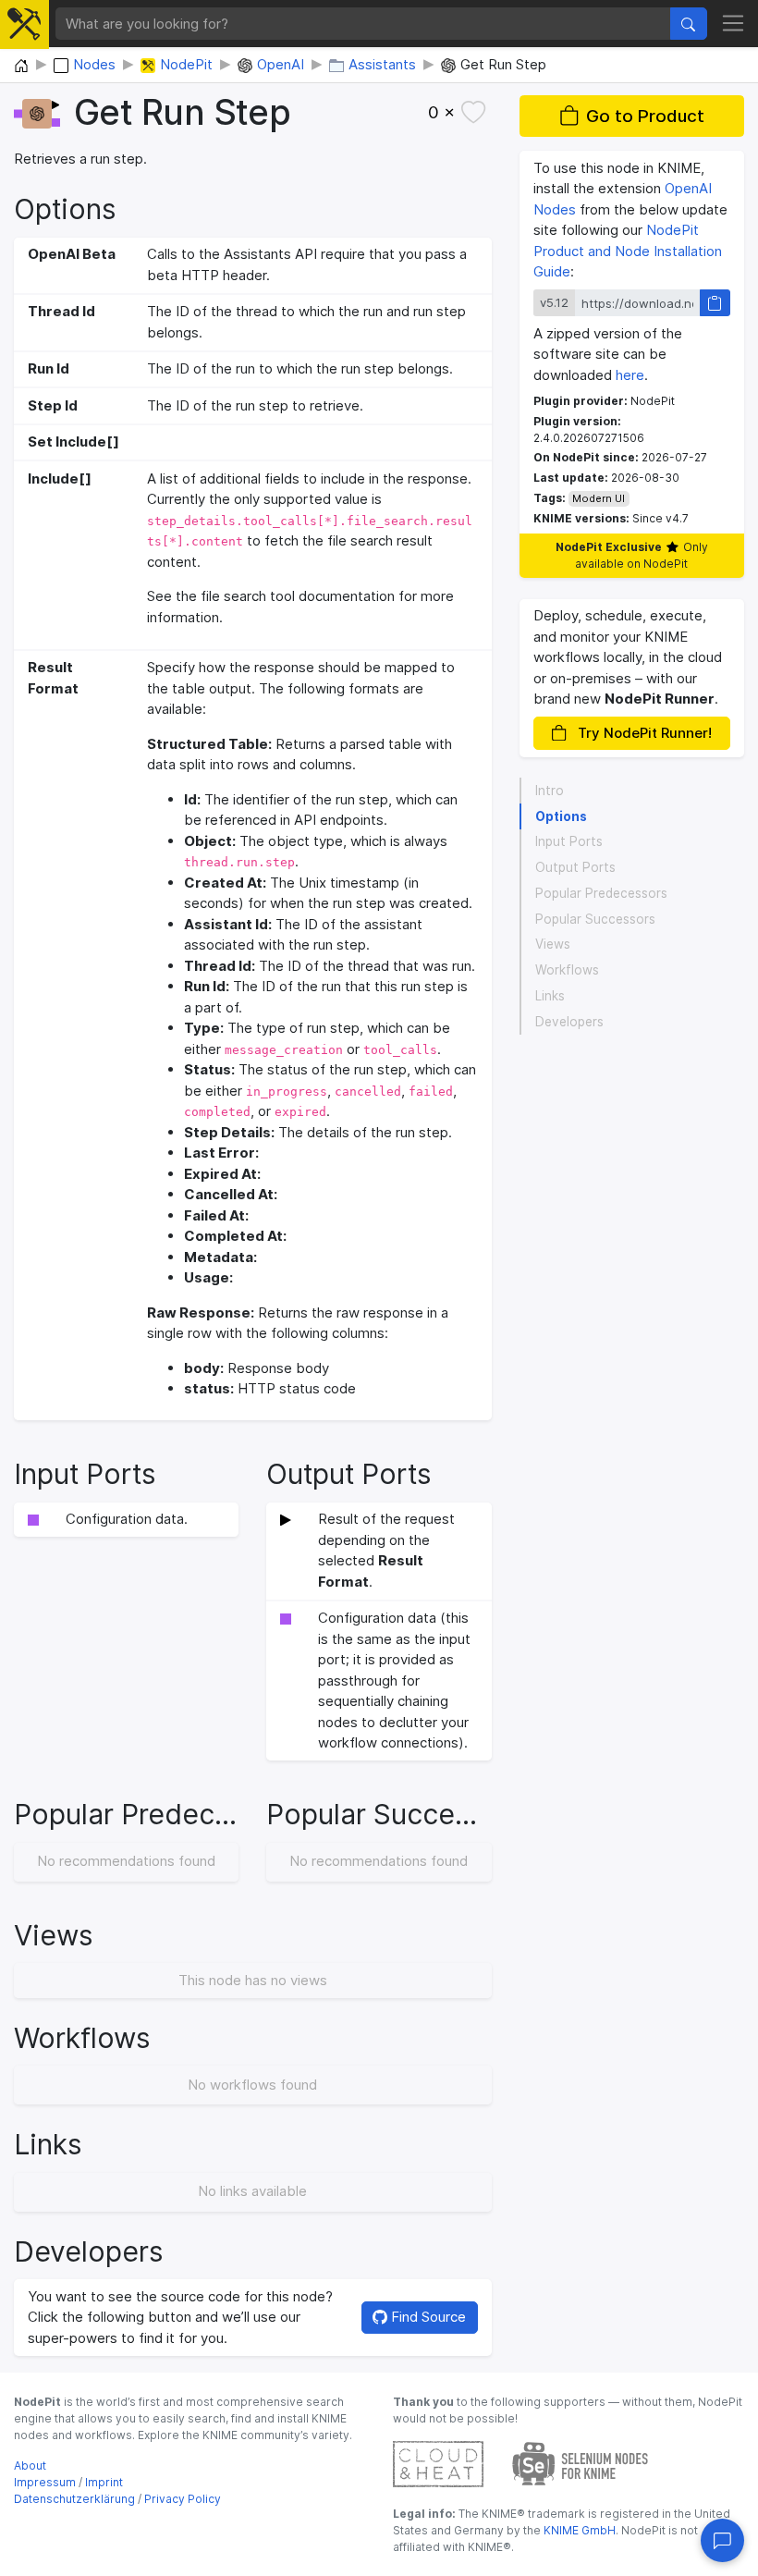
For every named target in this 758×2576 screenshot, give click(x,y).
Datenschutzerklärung (74, 2499)
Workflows (567, 970)
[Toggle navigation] (734, 24)
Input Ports (569, 841)
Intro (550, 791)
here (630, 375)
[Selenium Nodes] (581, 2463)
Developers (569, 1022)
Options (561, 816)
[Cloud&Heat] (438, 2463)
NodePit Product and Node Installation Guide (628, 251)
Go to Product (645, 116)
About (30, 2466)
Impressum (45, 2482)
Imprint (104, 2482)
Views (553, 944)
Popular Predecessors (601, 893)
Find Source (427, 2317)
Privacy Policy (183, 2499)
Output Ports (575, 867)
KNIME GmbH (578, 2530)
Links (550, 996)
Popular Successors (595, 919)
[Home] (21, 67)
